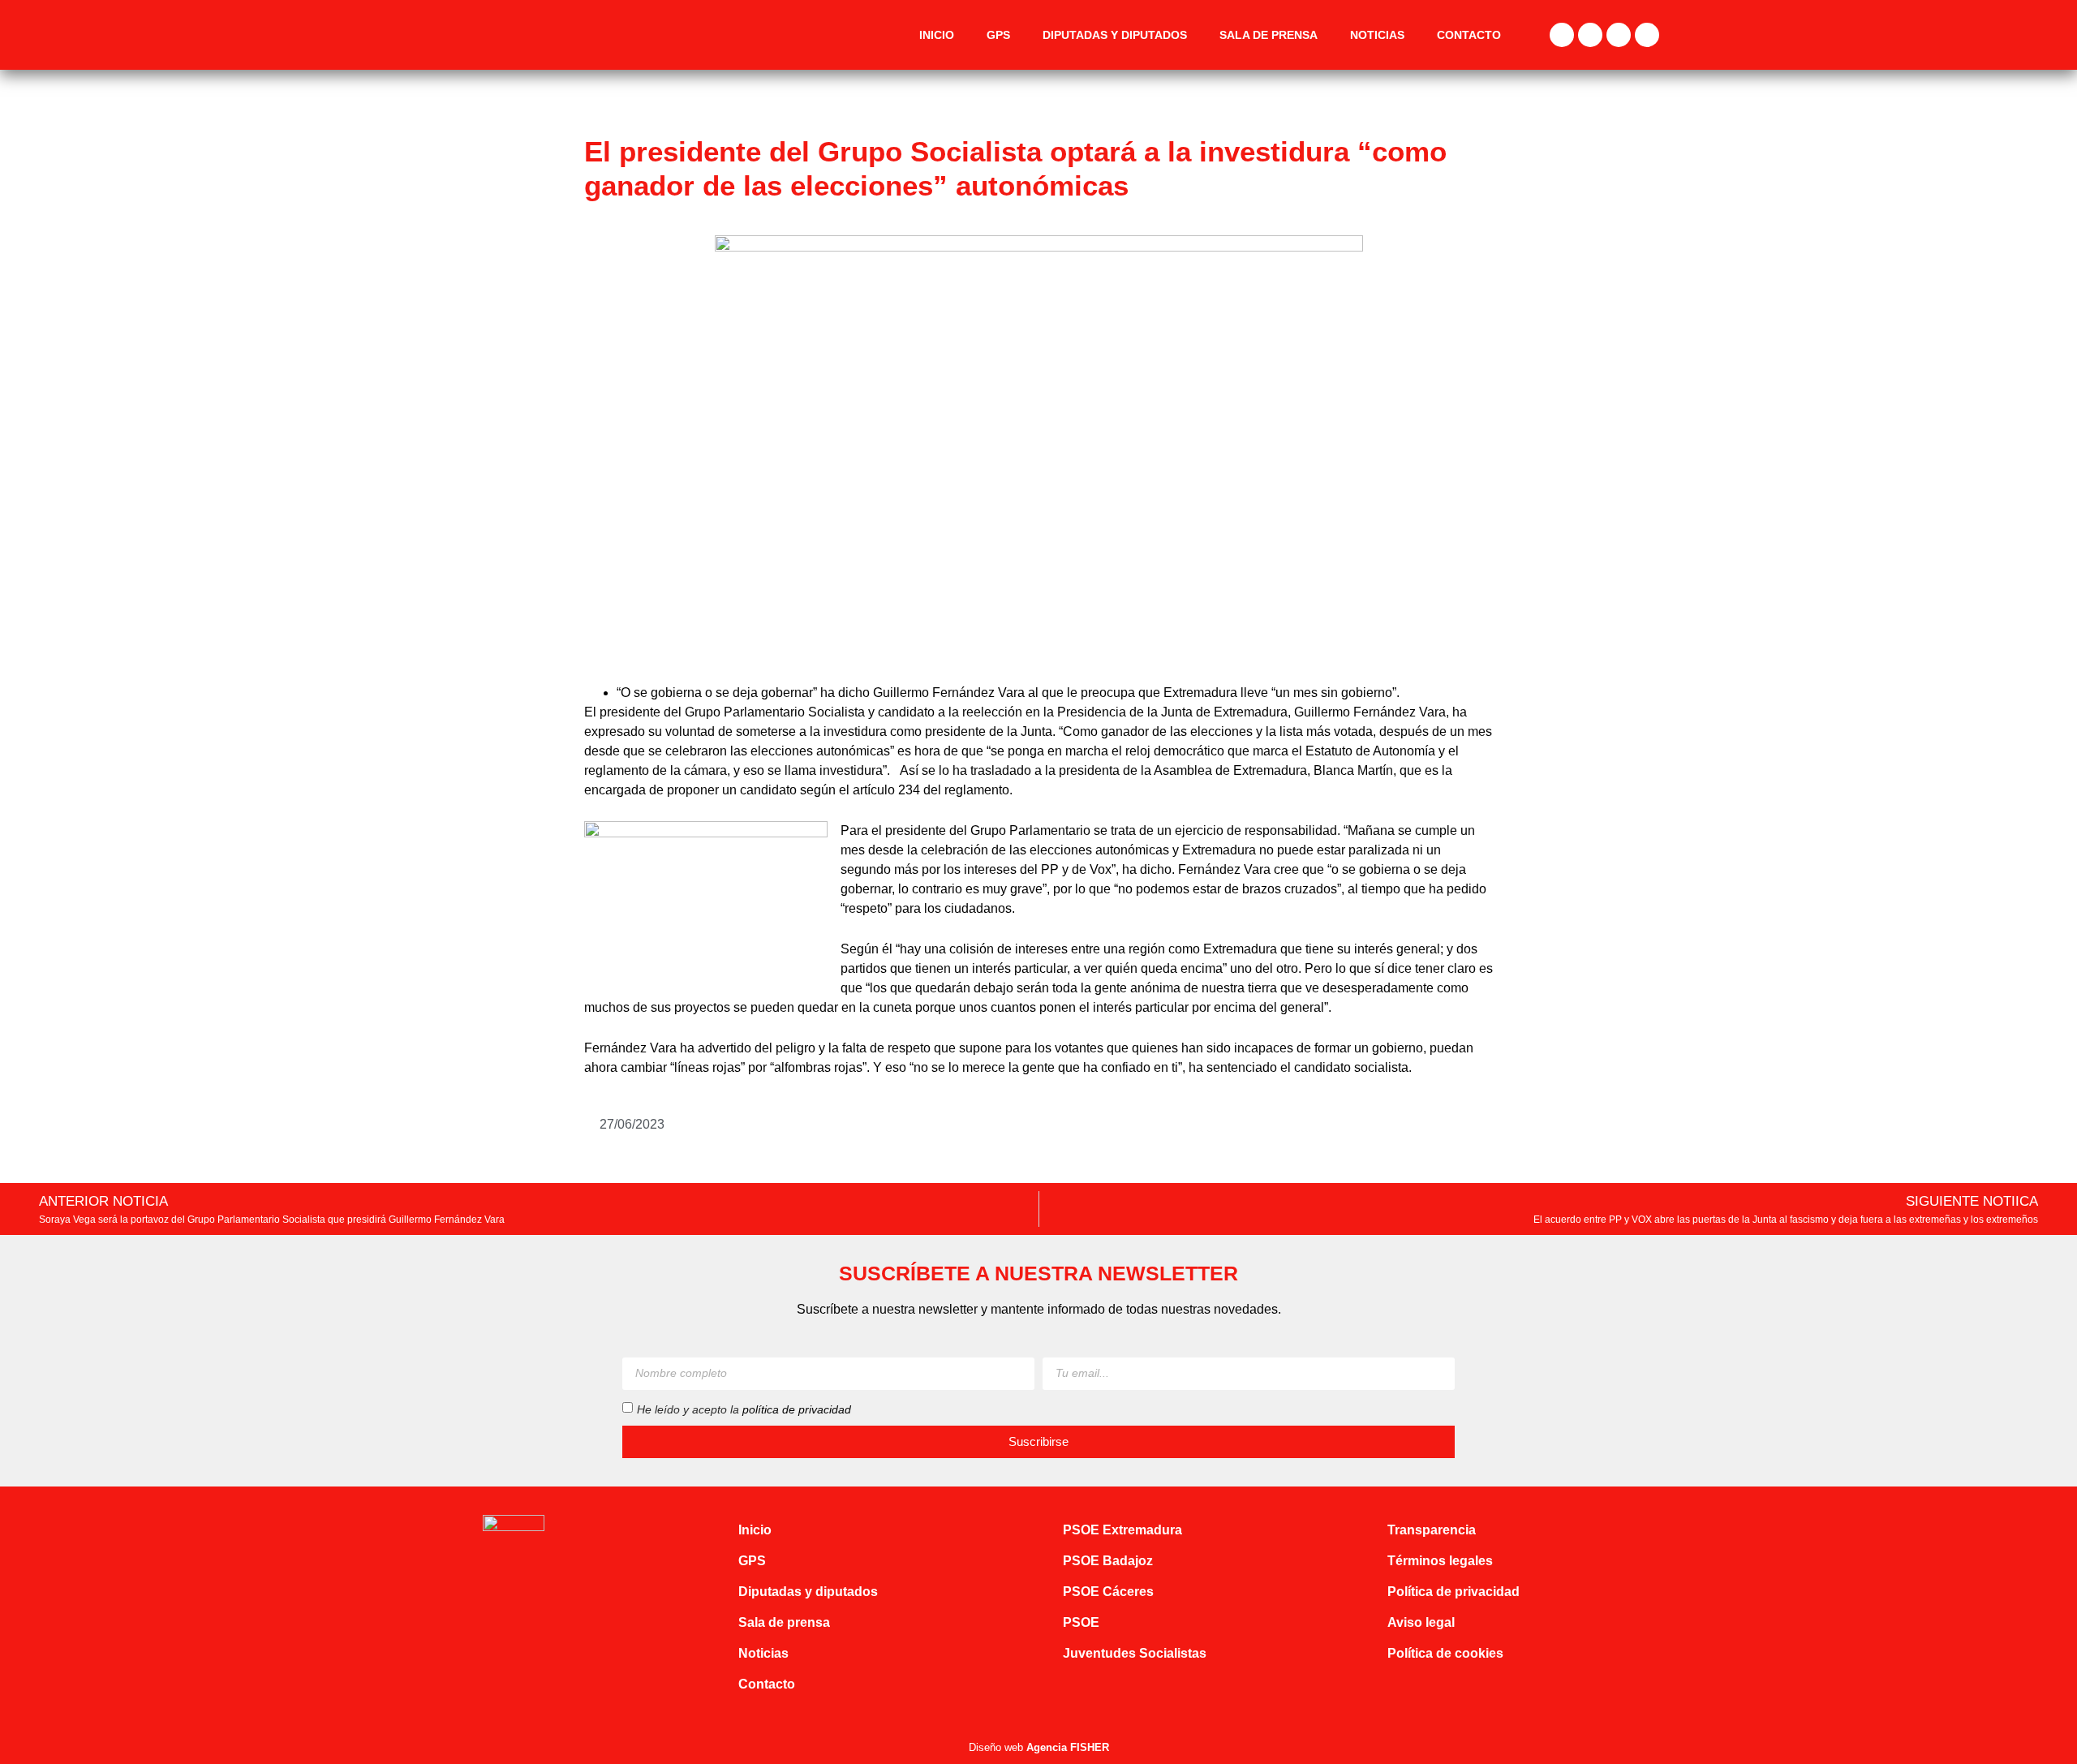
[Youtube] (1647, 35)
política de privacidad (797, 1409)
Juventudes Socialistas (1135, 1653)
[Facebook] (1562, 35)
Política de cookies (1445, 1653)
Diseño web (1039, 1747)
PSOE (1081, 1622)
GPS (998, 35)
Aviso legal (1421, 1622)
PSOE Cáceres (1108, 1592)
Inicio (937, 35)
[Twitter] (1590, 35)
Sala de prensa (1269, 35)
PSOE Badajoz (1108, 1561)
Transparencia (1432, 1530)
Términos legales (1440, 1561)
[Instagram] (1619, 35)
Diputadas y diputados (1115, 35)
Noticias (1377, 35)
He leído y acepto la (744, 1409)
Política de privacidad (1453, 1592)
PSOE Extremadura (1122, 1530)
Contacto (1469, 35)
